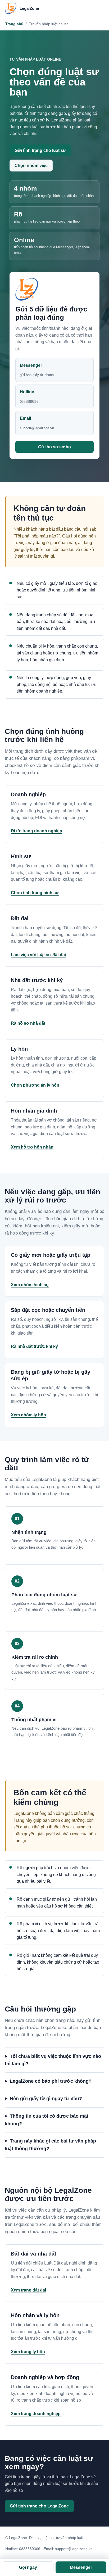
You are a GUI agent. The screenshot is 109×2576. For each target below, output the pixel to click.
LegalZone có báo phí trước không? (51, 2081)
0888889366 (30, 2549)
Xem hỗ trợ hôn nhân (32, 1147)
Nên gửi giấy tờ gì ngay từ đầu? (46, 2099)
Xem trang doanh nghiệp (36, 2414)
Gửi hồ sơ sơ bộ (54, 447)
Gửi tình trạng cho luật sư (40, 150)
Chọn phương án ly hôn (35, 1085)
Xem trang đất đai (28, 2290)
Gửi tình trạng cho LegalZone (39, 2506)
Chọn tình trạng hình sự (35, 893)
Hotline (29, 397)
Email (37, 423)
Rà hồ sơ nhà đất (28, 1023)
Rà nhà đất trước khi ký (34, 1346)
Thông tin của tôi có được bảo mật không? (47, 2120)
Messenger (37, 370)
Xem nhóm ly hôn (28, 1415)
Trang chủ (14, 24)
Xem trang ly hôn (28, 2352)
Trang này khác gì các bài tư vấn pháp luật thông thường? (50, 2145)
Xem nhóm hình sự (30, 1285)
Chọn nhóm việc (31, 166)
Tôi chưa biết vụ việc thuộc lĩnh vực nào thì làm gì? (53, 2060)
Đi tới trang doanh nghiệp (37, 831)
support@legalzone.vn (74, 2549)
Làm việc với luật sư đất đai (38, 955)
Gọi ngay (28, 2567)
